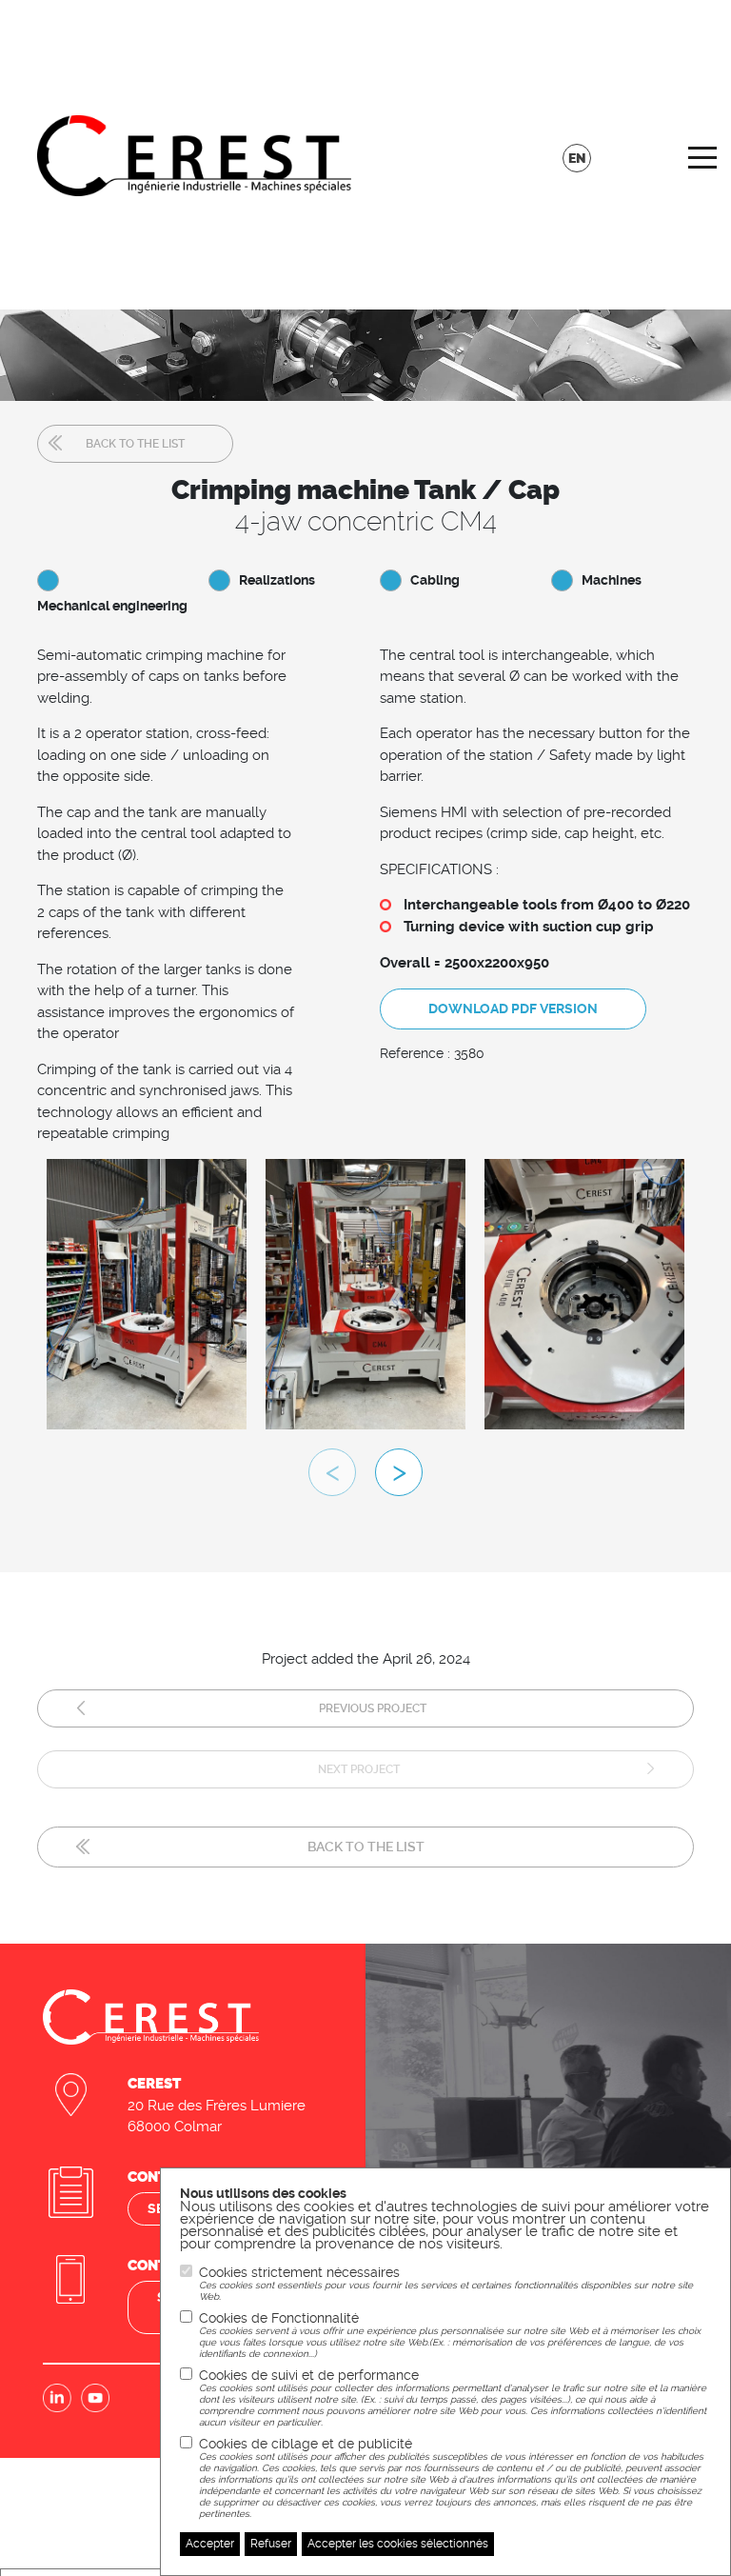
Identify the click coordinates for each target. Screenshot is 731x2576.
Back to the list (135, 444)
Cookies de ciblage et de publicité (451, 2477)
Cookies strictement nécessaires (446, 2283)
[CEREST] (194, 154)
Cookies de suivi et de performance (453, 2397)
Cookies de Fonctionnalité (450, 2335)
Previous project (373, 1708)
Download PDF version (513, 1008)
